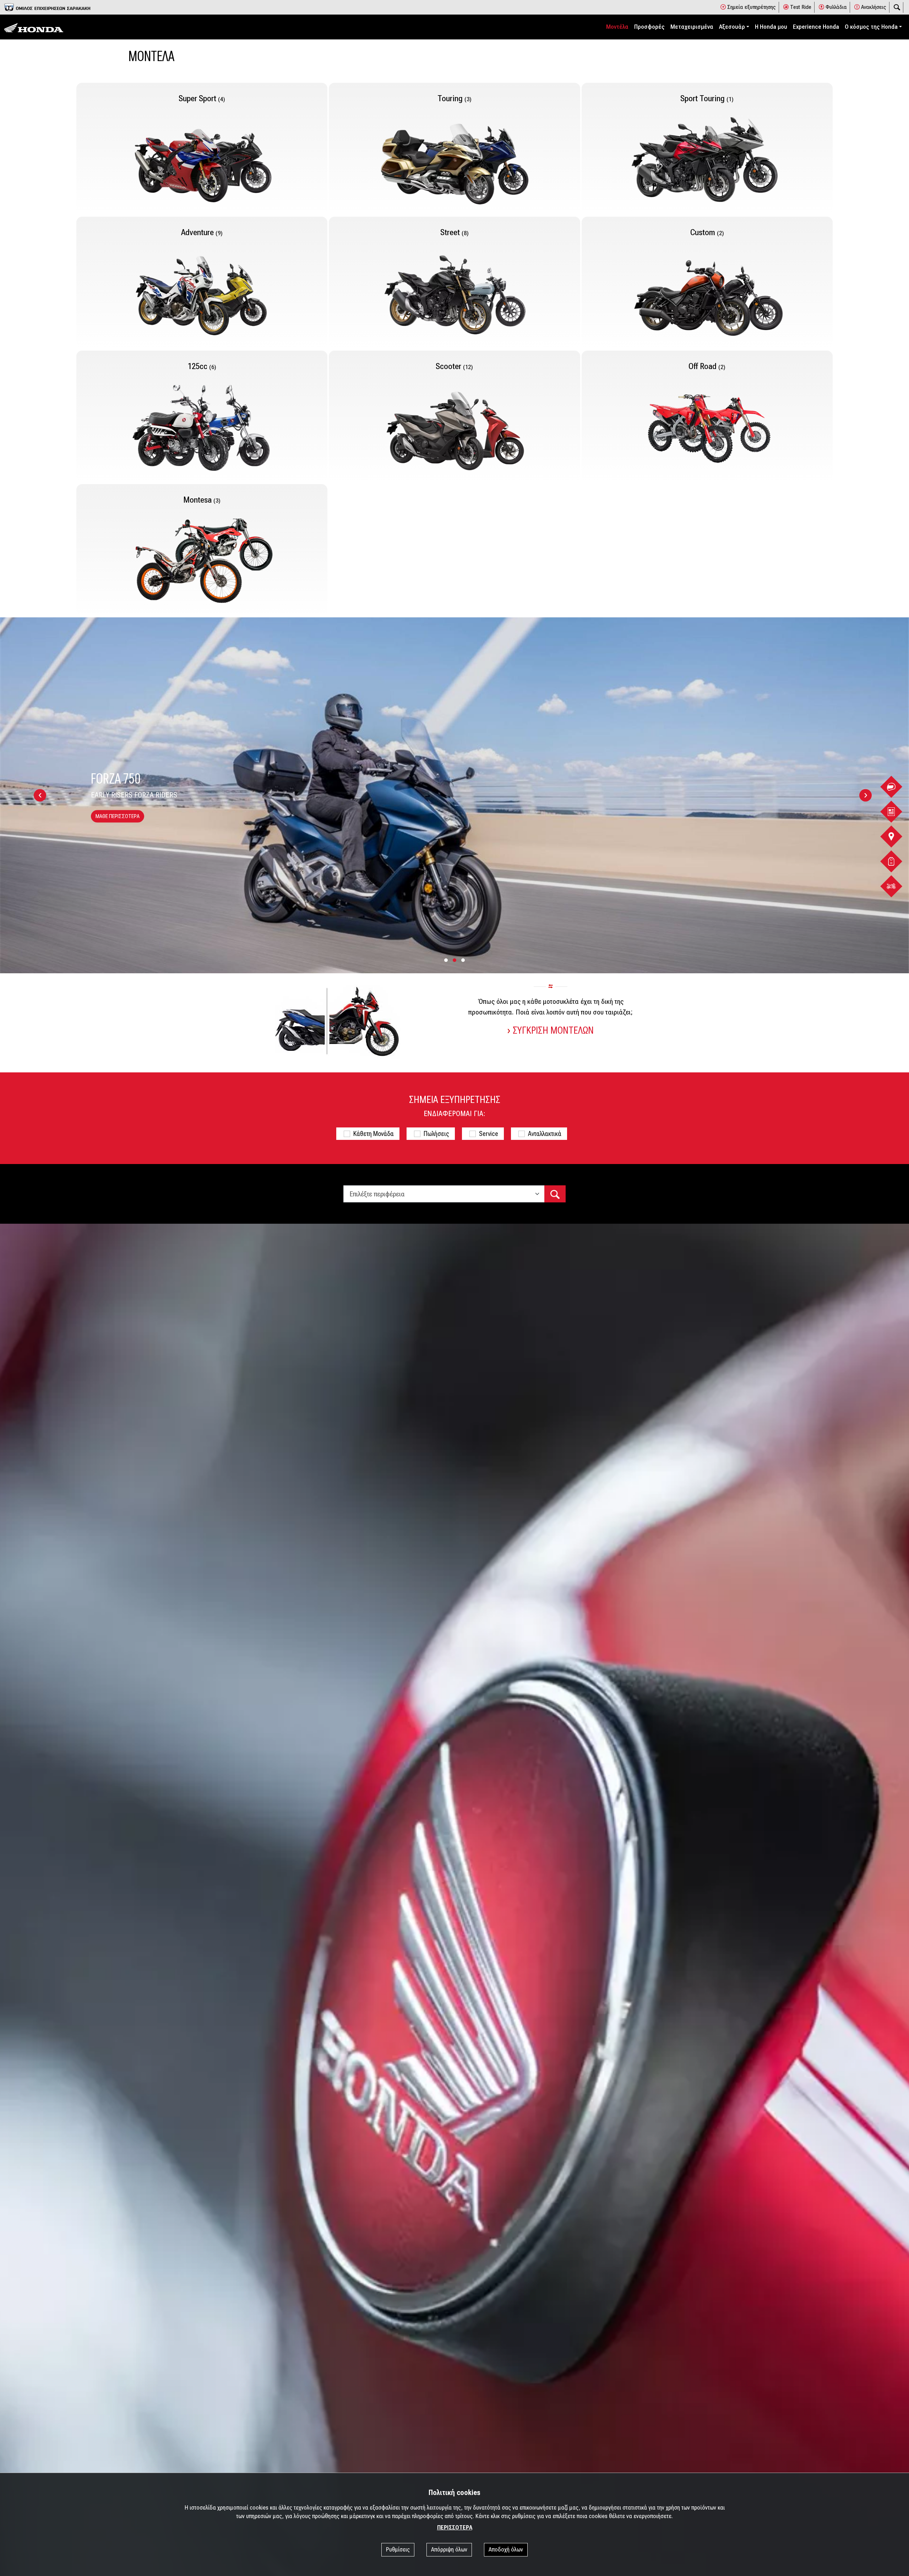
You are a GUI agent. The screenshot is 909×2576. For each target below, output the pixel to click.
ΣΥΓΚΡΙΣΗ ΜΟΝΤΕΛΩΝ (553, 1030)
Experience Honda (816, 27)
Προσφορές (649, 27)
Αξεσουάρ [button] (732, 27)
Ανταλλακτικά (545, 1134)
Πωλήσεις (436, 1134)
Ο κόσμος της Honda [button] (871, 27)
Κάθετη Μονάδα (374, 1134)
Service (489, 1134)
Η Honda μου (771, 27)
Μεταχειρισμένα (692, 27)
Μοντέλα (617, 27)
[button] (446, 960)
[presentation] (40, 795)
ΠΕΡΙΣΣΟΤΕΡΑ (455, 2528)
